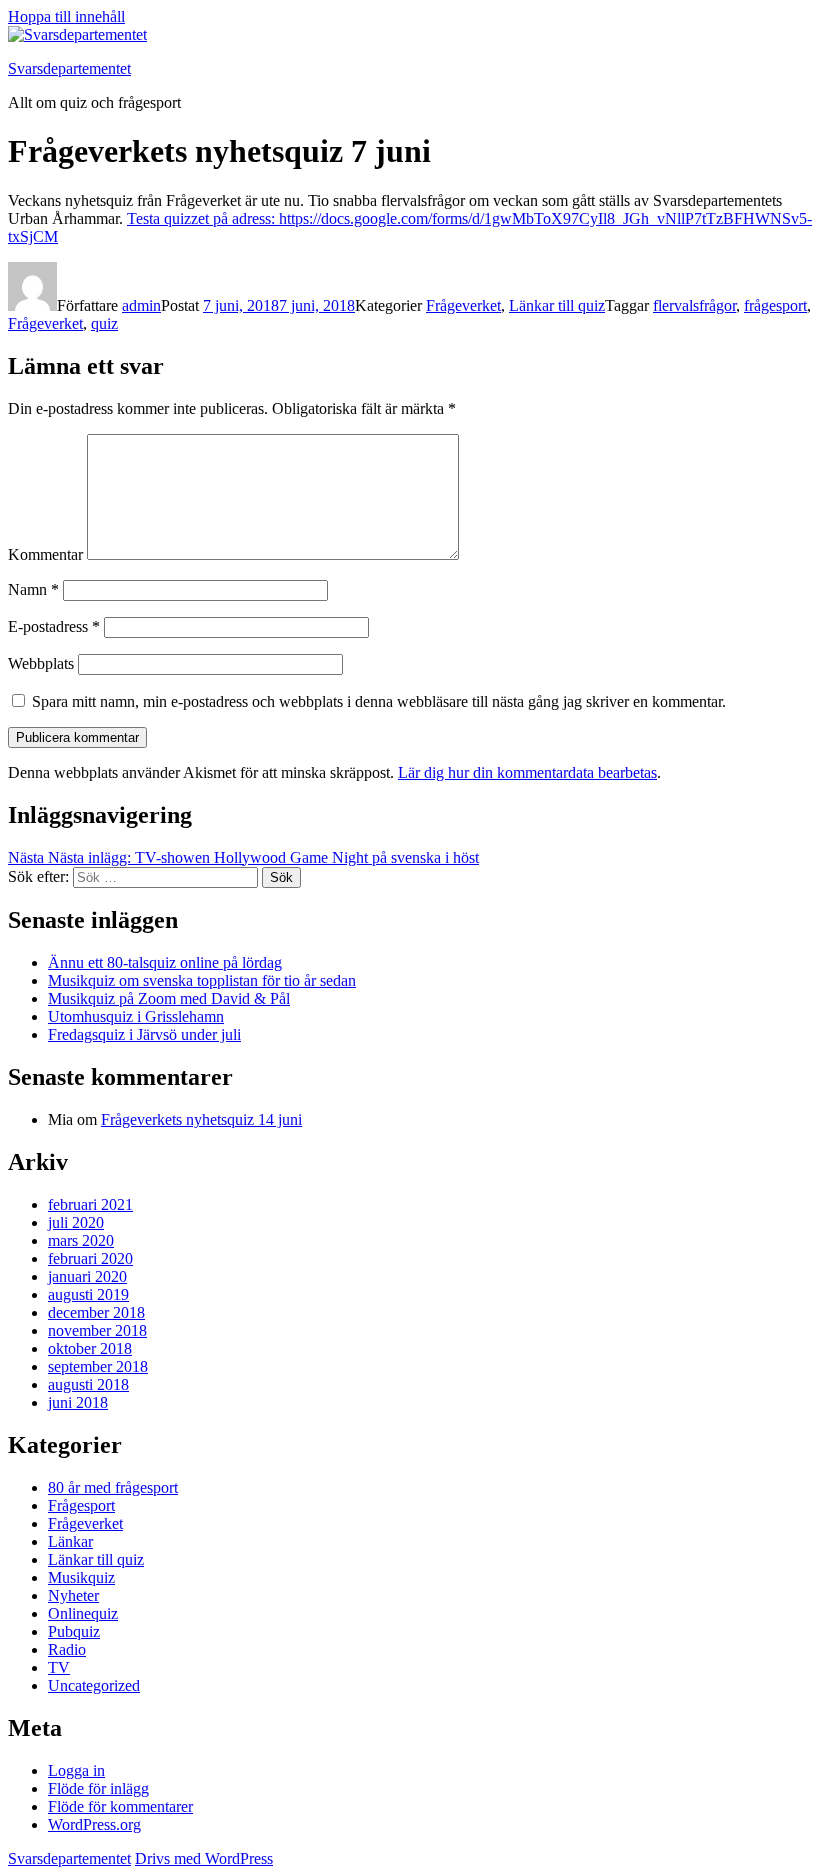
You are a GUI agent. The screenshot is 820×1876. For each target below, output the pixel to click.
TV (59, 1667)
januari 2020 (87, 1276)
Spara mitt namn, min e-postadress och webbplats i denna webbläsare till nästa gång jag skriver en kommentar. (379, 701)
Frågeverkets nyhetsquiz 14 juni (201, 1119)
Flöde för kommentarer (120, 1806)
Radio (67, 1649)
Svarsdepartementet (69, 68)
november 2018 (97, 1330)
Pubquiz (74, 1631)
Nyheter (73, 1595)
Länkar (70, 1541)
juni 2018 (78, 1402)
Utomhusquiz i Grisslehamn (136, 1016)
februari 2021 (90, 1204)
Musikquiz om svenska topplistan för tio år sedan (202, 980)
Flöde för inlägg (98, 1788)
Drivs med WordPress (204, 1858)
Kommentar (45, 554)
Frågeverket (463, 305)
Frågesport (81, 1505)
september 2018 (98, 1366)
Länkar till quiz (557, 305)
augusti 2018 (88, 1384)
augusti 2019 (88, 1294)
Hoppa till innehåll (66, 16)
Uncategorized (94, 1685)
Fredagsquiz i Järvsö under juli (144, 1034)
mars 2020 (81, 1240)
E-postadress (54, 626)
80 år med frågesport (113, 1487)
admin (141, 305)
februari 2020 (90, 1258)
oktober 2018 (90, 1348)
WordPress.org (94, 1824)
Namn (33, 589)
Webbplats (41, 663)
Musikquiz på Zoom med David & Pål (169, 998)
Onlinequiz (83, 1613)
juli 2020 (76, 1222)
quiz (104, 323)
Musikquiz (81, 1577)
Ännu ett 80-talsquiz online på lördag (165, 962)
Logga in (76, 1770)
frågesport (775, 305)
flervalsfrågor (694, 305)
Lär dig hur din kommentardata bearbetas (527, 772)
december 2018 (96, 1312)
